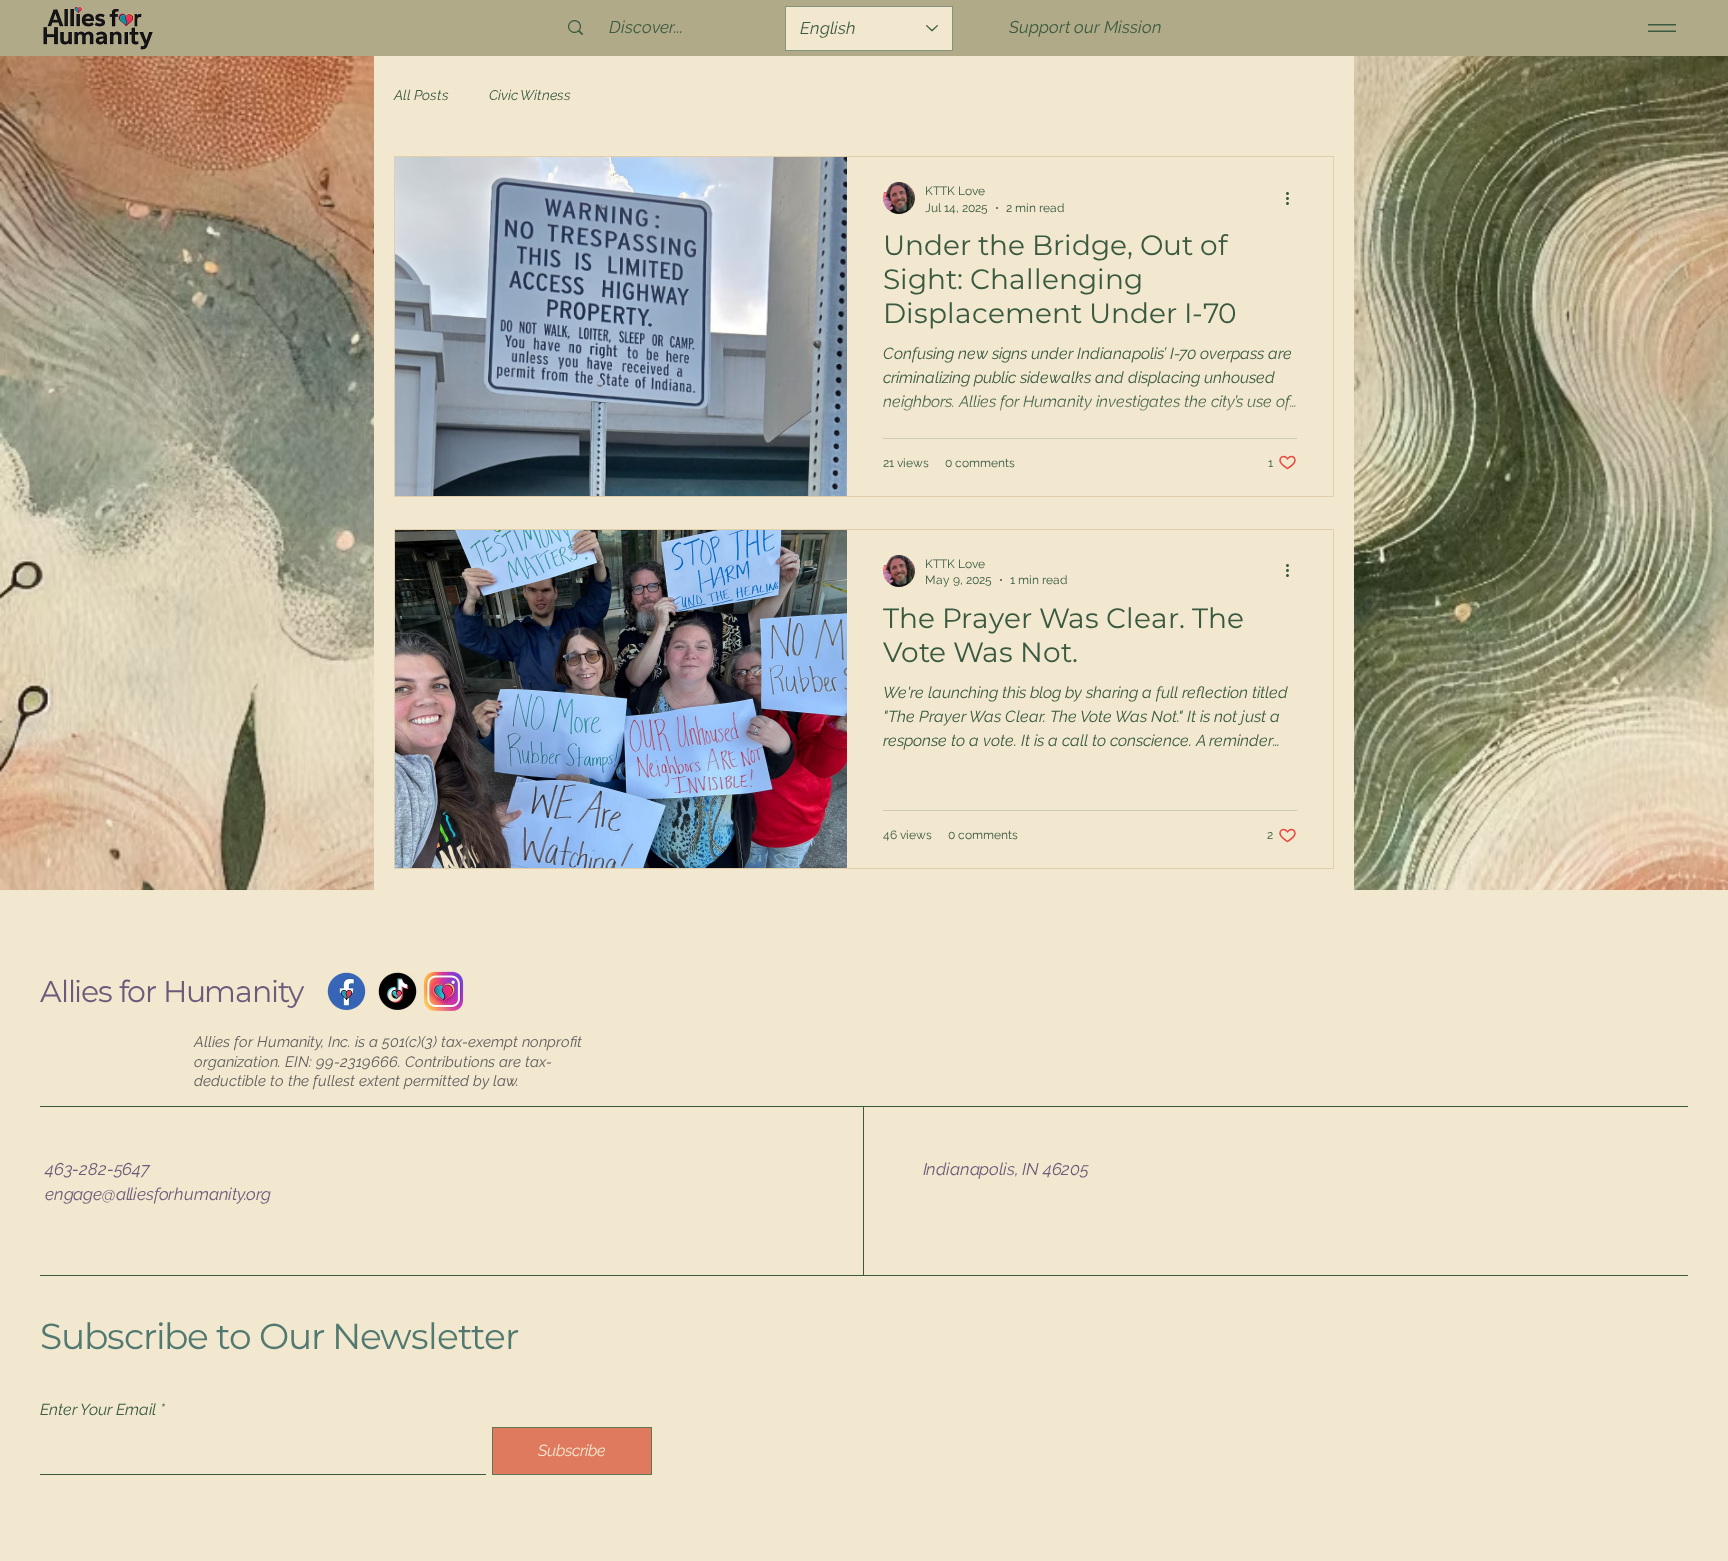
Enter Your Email (98, 1410)
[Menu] (1658, 27)
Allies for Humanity (171, 991)
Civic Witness (530, 95)
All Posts (421, 95)
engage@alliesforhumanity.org (158, 1194)
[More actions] (1294, 198)
